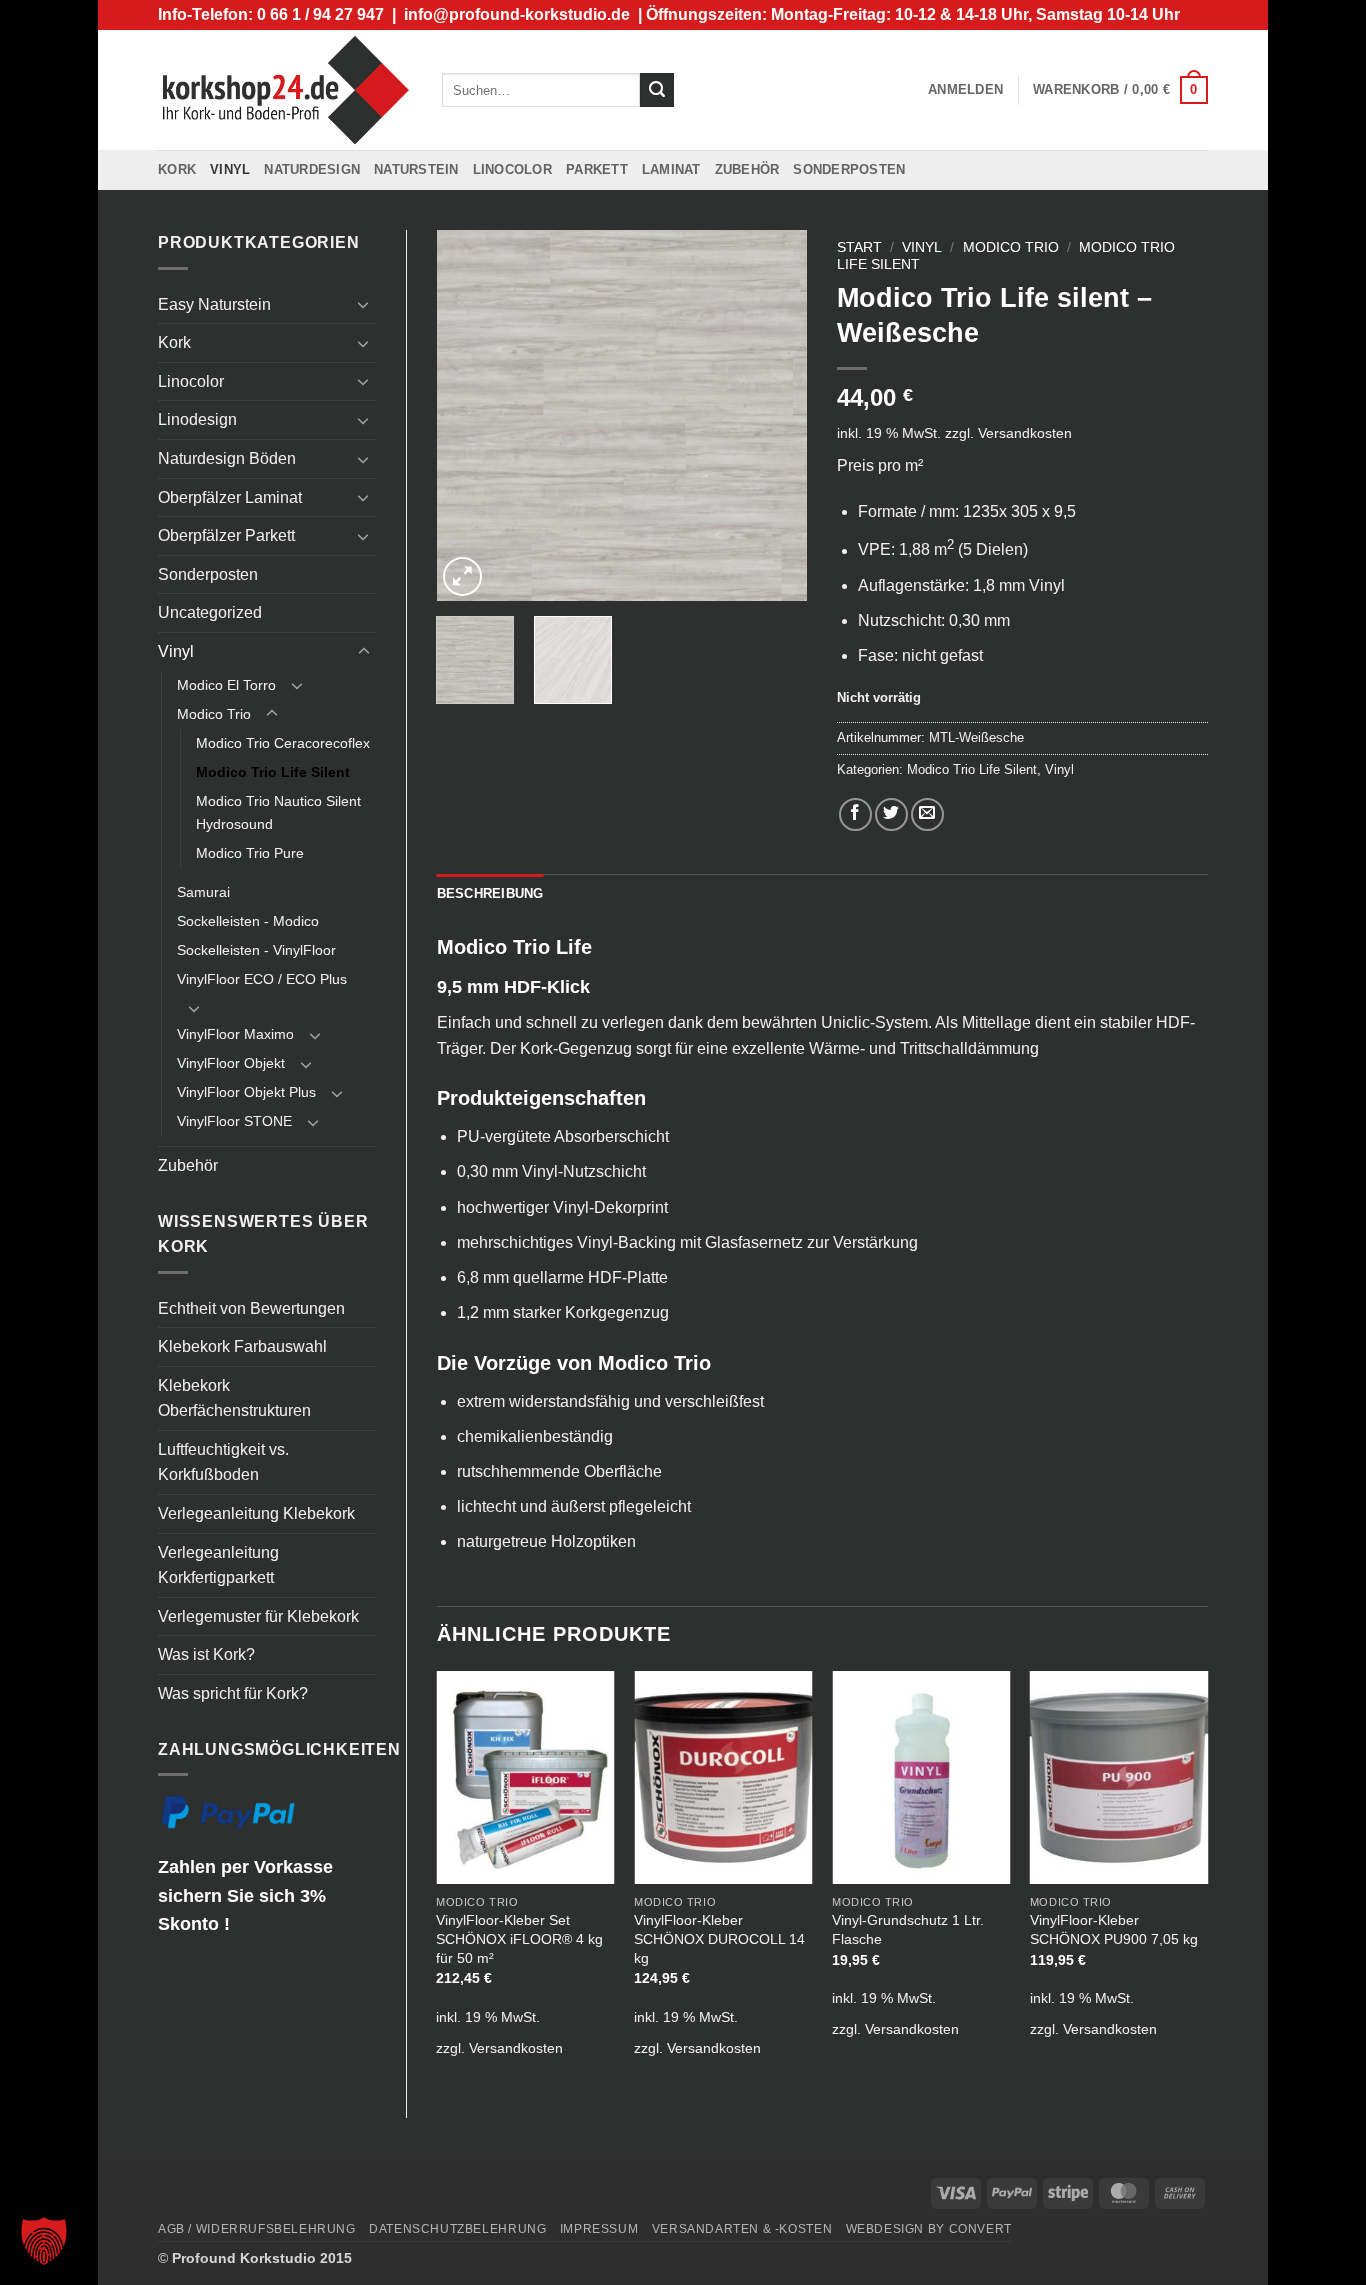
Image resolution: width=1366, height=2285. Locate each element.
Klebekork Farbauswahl (242, 1346)
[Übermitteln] (657, 90)
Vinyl (230, 169)
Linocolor (512, 169)
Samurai (203, 892)
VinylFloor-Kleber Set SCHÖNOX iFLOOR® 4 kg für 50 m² (519, 1938)
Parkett (597, 169)
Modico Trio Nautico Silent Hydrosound (278, 812)
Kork (177, 169)
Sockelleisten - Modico (248, 921)
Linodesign (197, 419)
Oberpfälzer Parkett (226, 535)
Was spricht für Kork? (233, 1693)
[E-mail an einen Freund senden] (927, 814)
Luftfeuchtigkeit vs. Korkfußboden (223, 1462)
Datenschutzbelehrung (457, 2229)
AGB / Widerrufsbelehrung (257, 2229)
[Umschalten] (364, 304)
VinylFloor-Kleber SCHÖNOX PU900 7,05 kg (1114, 1929)
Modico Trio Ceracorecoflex (283, 743)
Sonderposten (849, 169)
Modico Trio (214, 714)
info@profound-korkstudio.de (517, 14)
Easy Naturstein (214, 304)
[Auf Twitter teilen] (891, 814)
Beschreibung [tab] (490, 893)
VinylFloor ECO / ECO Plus (262, 979)
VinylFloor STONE (234, 1121)
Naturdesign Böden (227, 458)
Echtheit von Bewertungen (251, 1308)
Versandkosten (1025, 433)
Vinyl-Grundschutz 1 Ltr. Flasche (908, 1929)
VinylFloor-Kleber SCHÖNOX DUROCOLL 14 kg (719, 1938)
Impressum (599, 2229)
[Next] (775, 416)
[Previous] (469, 416)
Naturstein (416, 169)
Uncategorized (210, 612)
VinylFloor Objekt (231, 1063)
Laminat (671, 169)
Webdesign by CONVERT (929, 2229)
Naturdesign (312, 169)
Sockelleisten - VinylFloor (256, 950)
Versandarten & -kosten (742, 2229)
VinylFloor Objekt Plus (246, 1092)
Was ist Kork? (206, 1654)
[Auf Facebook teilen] (855, 814)
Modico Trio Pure (250, 853)
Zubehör (747, 169)
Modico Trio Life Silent (273, 772)
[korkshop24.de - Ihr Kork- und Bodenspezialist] (285, 89)
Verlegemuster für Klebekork (258, 1616)
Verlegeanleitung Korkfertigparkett (218, 1565)
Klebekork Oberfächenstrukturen (234, 1398)
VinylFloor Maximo (235, 1034)
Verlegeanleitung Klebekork (256, 1513)
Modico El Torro (226, 685)
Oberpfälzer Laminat (230, 497)
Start (859, 247)
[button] (965, 90)
